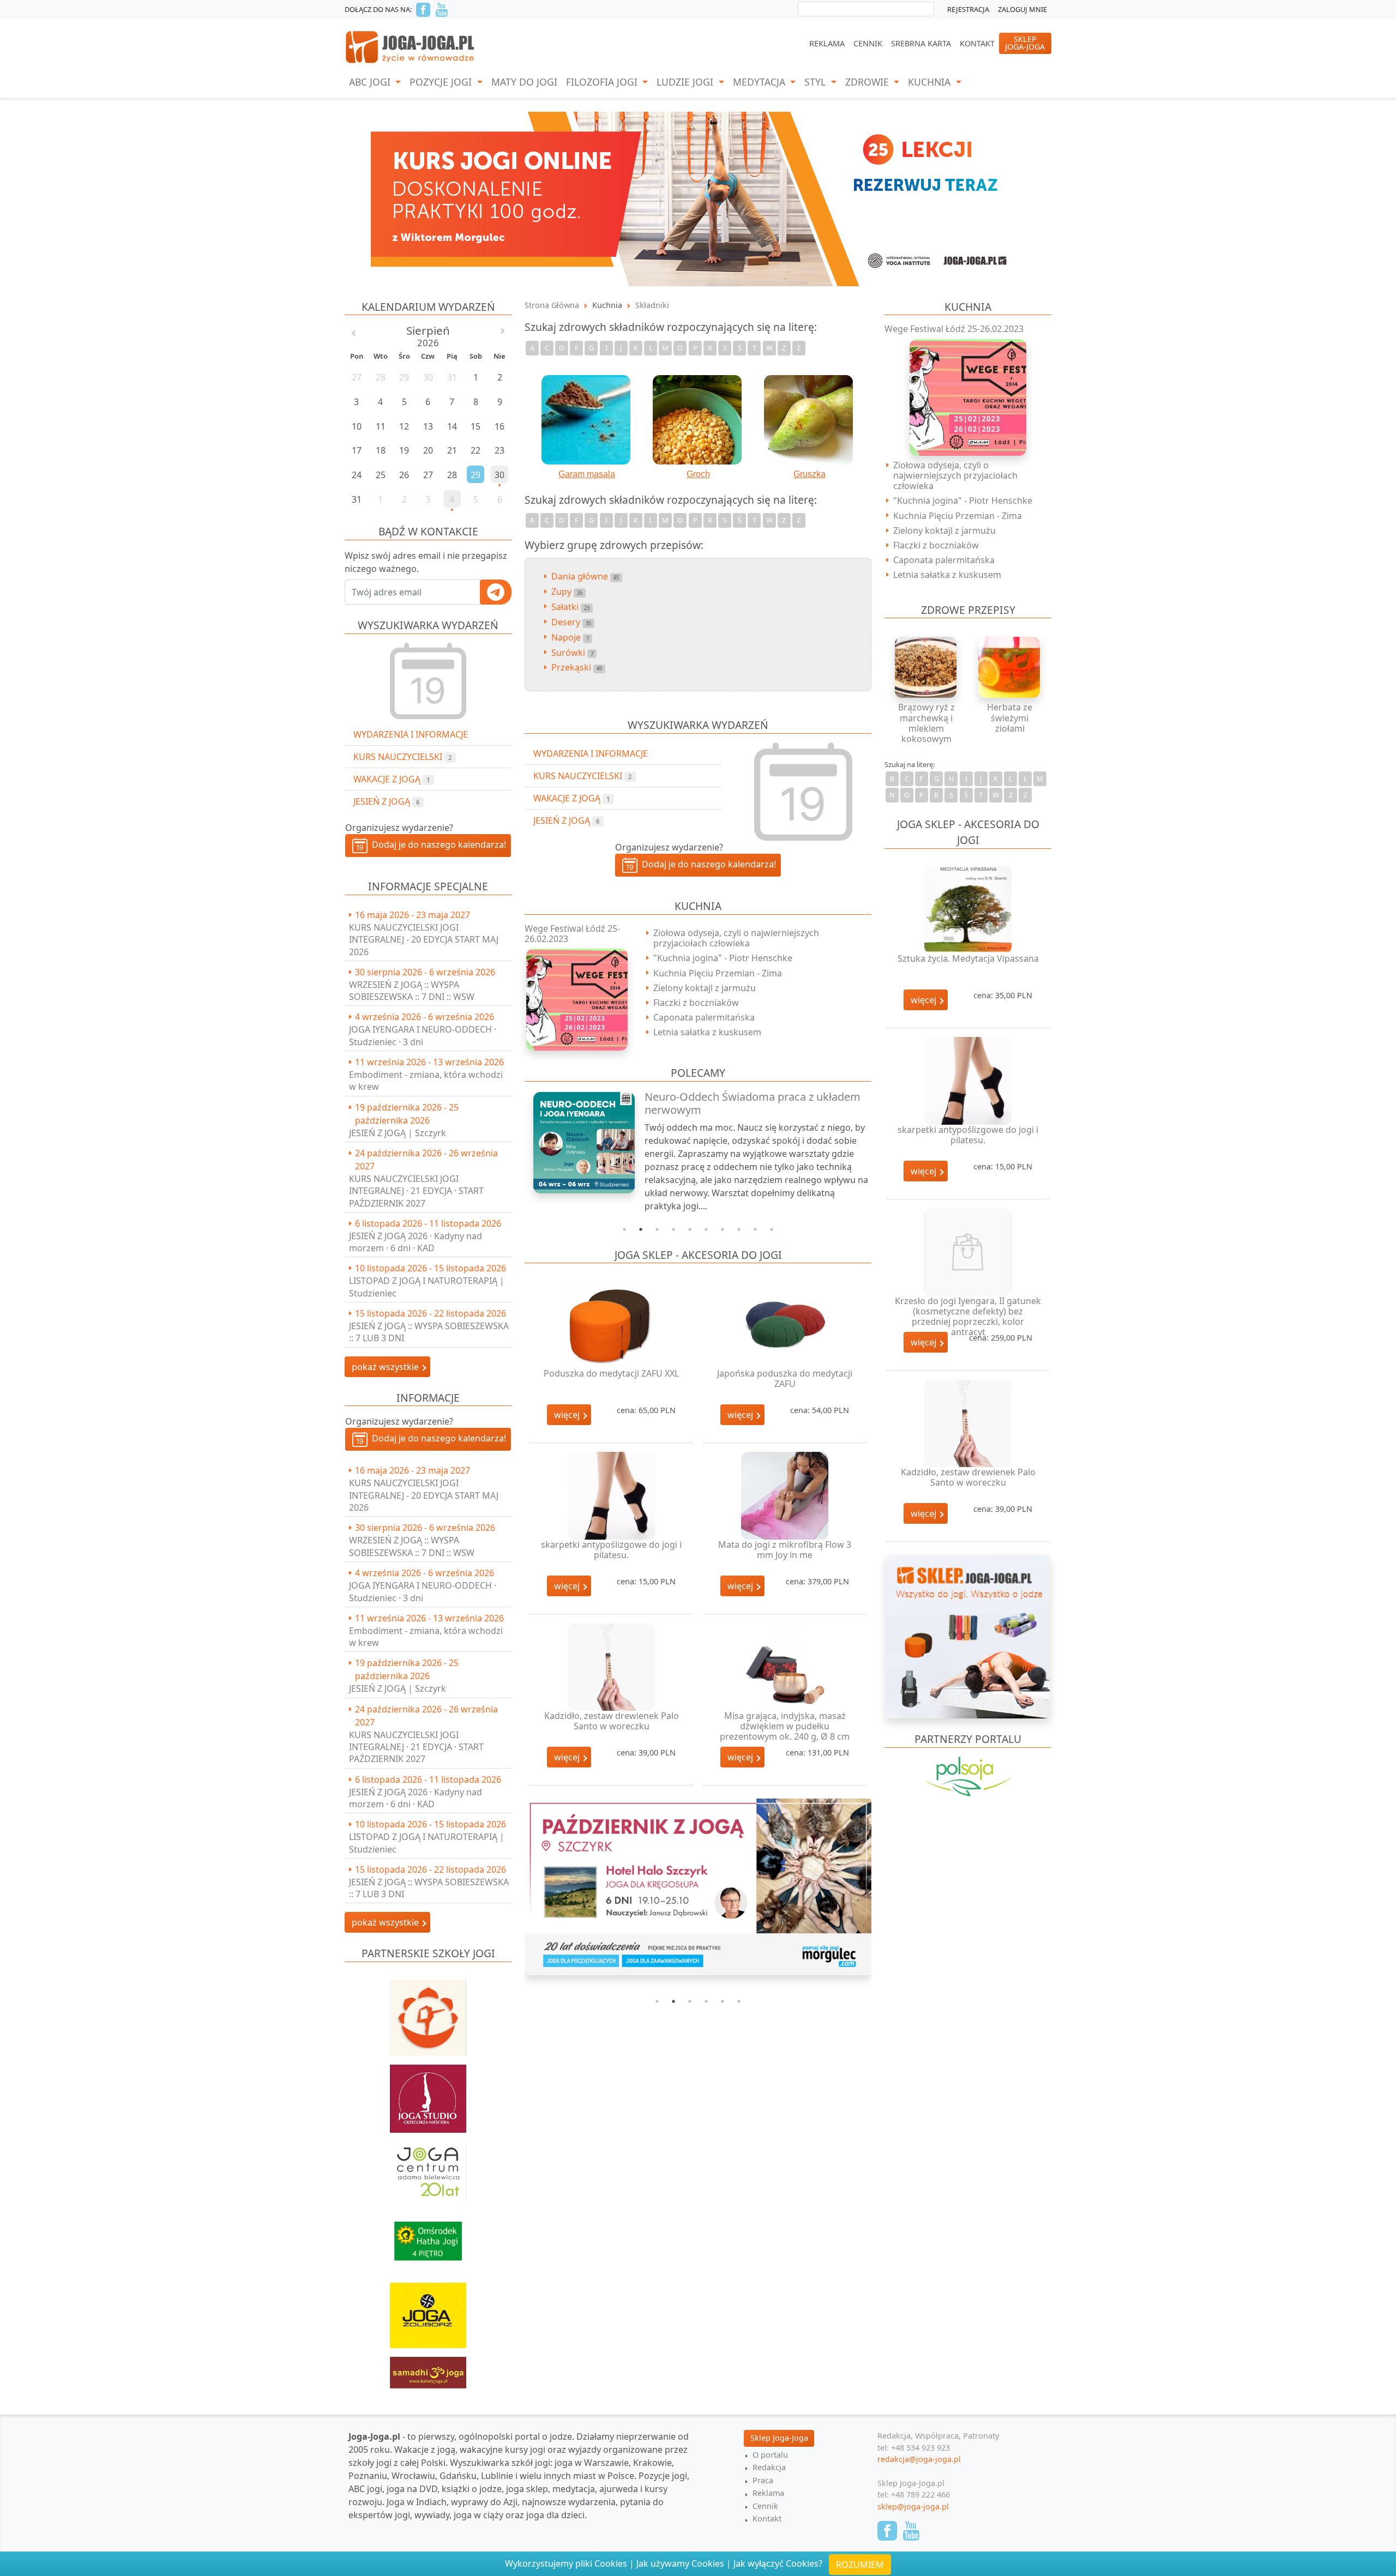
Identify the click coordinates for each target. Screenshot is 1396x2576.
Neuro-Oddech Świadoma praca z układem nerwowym (753, 1103)
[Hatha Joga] (428, 2236)
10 (772, 1229)
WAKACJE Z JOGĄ (392, 779)
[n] (698, 198)
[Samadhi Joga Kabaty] (428, 2367)
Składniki (652, 305)
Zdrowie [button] (868, 82)
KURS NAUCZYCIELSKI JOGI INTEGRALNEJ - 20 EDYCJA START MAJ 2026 (424, 940)
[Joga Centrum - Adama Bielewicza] (428, 2165)
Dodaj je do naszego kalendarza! (437, 844)
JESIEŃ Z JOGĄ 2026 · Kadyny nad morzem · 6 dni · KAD (416, 1242)
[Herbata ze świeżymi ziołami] (1010, 667)
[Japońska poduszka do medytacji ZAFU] (785, 1325)
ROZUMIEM (860, 2565)
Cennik (868, 43)
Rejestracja (968, 9)
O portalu (770, 2455)
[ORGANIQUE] (968, 1791)
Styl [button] (816, 82)
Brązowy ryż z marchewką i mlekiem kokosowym (926, 723)
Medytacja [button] (760, 82)
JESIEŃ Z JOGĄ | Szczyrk (398, 1133)
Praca (763, 2480)
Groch (698, 474)
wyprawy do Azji (484, 2502)
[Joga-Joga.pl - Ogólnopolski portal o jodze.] (410, 46)
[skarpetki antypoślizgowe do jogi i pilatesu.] (611, 1496)
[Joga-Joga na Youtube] (442, 10)
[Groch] (698, 420)
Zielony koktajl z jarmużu (705, 988)
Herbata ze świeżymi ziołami (1010, 717)
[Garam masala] (587, 420)
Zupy (567, 592)
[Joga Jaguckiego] (428, 2012)
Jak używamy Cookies (680, 2563)
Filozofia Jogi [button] (603, 82)
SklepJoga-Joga (1025, 43)
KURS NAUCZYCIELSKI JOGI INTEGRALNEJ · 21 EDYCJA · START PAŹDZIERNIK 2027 (416, 1191)
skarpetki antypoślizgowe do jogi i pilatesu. (611, 1550)
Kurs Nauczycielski (402, 757)
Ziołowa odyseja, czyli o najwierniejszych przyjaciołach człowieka (736, 938)
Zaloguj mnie (1022, 9)
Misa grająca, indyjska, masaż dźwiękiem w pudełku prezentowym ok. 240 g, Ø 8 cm (785, 1726)
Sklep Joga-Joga (779, 2438)
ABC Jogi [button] (371, 82)
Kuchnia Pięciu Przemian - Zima (718, 973)
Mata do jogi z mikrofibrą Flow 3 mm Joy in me (785, 1550)
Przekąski (577, 667)
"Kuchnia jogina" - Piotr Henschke (723, 958)
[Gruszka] (809, 420)
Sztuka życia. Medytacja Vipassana (968, 958)
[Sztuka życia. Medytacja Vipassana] (968, 910)
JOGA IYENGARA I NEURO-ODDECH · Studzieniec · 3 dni (423, 1035)
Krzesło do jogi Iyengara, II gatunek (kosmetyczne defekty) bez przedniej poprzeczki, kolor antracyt (968, 1317)
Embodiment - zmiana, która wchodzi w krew (426, 1081)
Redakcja (769, 2467)
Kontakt (977, 43)
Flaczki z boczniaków (696, 1003)
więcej (568, 1415)
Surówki (572, 653)
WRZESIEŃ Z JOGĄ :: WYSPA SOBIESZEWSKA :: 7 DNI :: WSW (412, 991)
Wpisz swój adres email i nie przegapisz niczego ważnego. (426, 562)
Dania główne (585, 576)
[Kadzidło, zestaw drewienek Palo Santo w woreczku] (611, 1667)
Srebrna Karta (921, 43)
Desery (571, 622)
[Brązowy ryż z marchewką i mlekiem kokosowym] (926, 667)
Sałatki (570, 607)
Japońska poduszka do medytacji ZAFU (785, 1379)
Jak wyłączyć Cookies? (778, 2563)
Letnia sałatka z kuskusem (707, 1032)
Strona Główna (552, 305)
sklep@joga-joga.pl (913, 2506)
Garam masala (587, 474)
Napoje (570, 637)
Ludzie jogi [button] (686, 82)
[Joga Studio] (428, 2094)
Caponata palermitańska (704, 1017)
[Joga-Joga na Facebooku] (423, 10)
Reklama (827, 43)
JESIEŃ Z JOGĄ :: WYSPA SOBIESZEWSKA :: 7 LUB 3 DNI (429, 1332)
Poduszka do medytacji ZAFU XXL (611, 1373)
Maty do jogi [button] (524, 82)
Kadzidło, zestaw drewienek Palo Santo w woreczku (612, 1721)
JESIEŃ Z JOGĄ (386, 801)
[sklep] (968, 1636)
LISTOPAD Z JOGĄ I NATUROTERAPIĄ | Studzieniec (427, 1287)
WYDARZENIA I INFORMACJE (411, 734)
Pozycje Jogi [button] (442, 82)
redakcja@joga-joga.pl (919, 2459)
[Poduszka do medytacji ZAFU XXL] (611, 1325)
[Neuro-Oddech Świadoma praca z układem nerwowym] (578, 1143)
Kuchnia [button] (931, 82)
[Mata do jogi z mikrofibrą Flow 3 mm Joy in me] (785, 1496)
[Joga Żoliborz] (428, 2310)
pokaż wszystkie (386, 1367)
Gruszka (810, 474)
